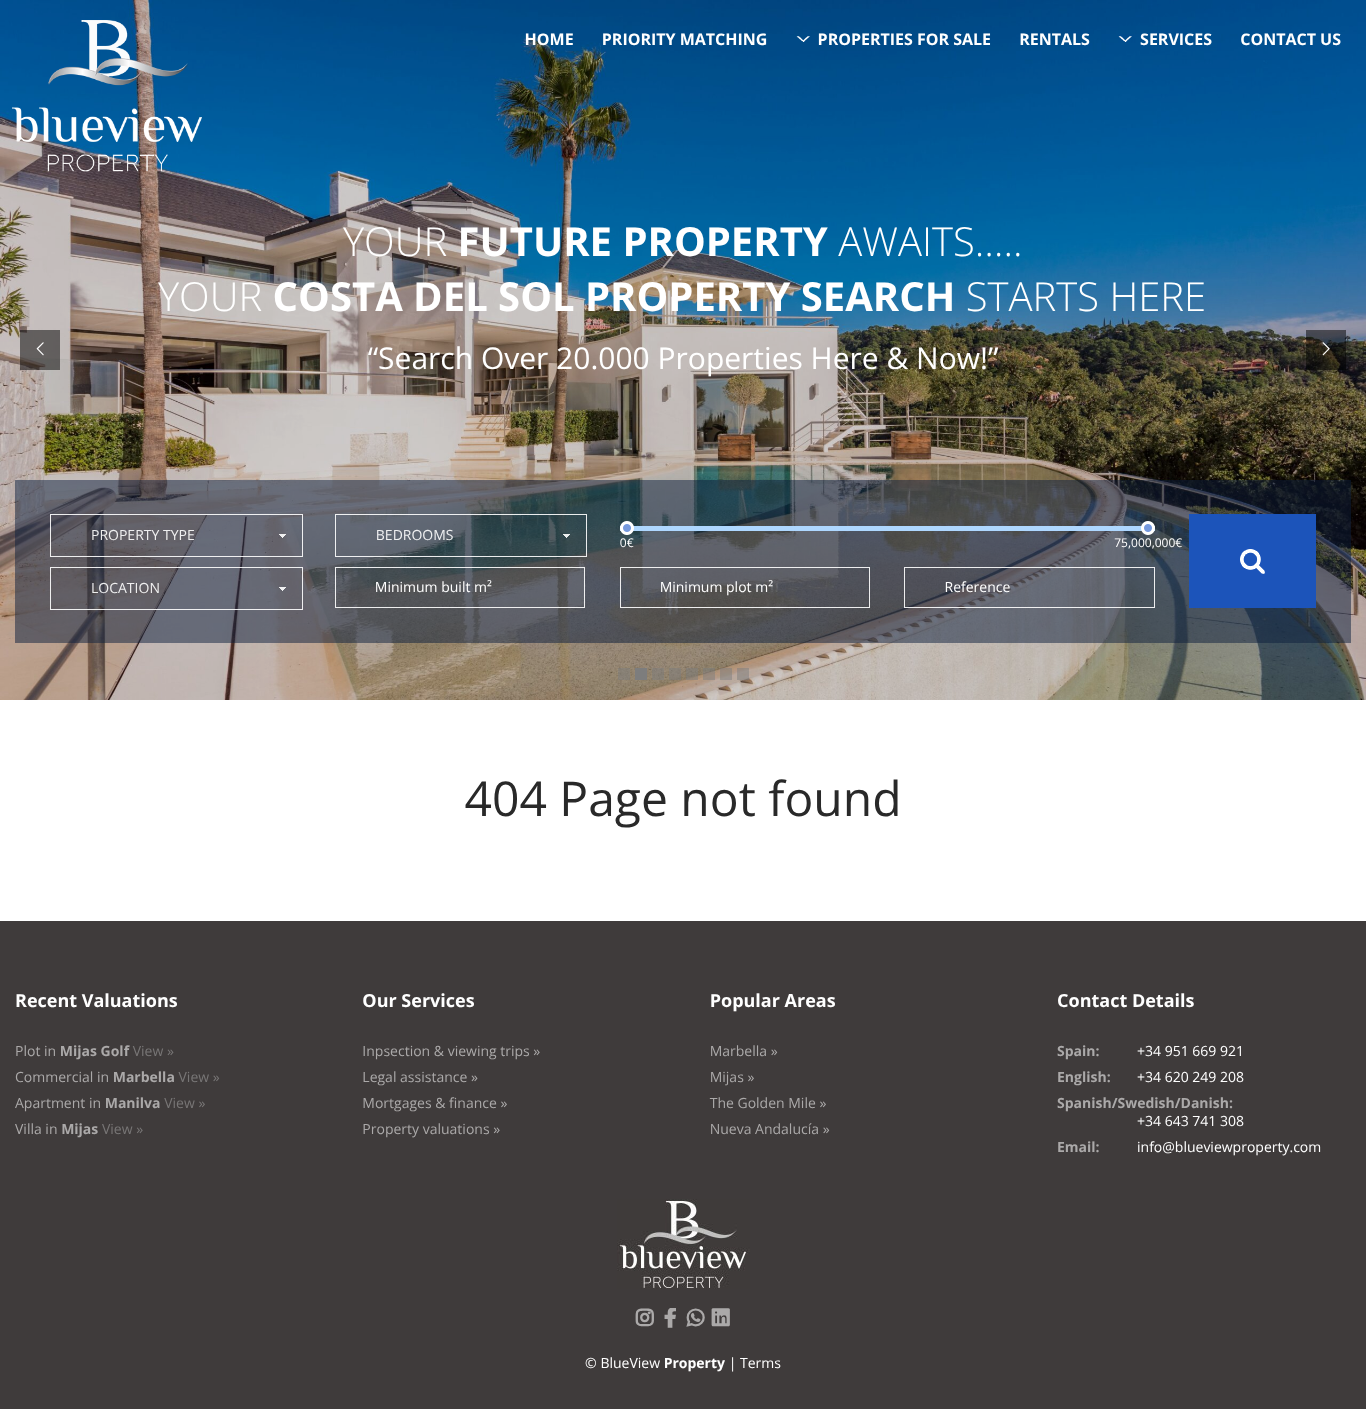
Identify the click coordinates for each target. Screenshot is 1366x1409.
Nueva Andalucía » (770, 1129)
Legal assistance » (420, 1077)
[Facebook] (674, 1323)
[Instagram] (649, 1323)
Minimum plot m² (716, 587)
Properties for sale (905, 39)
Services (1176, 39)
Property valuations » (431, 1129)
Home (549, 39)
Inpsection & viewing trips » (451, 1051)
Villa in (79, 1129)
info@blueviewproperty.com (1229, 1147)
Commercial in (117, 1077)
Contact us (1290, 39)
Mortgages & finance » (434, 1103)
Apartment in (110, 1103)
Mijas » (732, 1077)
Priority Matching (685, 39)
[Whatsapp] (700, 1323)
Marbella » (744, 1051)
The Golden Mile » (768, 1103)
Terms (760, 1363)
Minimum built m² (433, 587)
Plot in (94, 1051)
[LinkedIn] (725, 1323)
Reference (977, 587)
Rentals (1054, 39)
